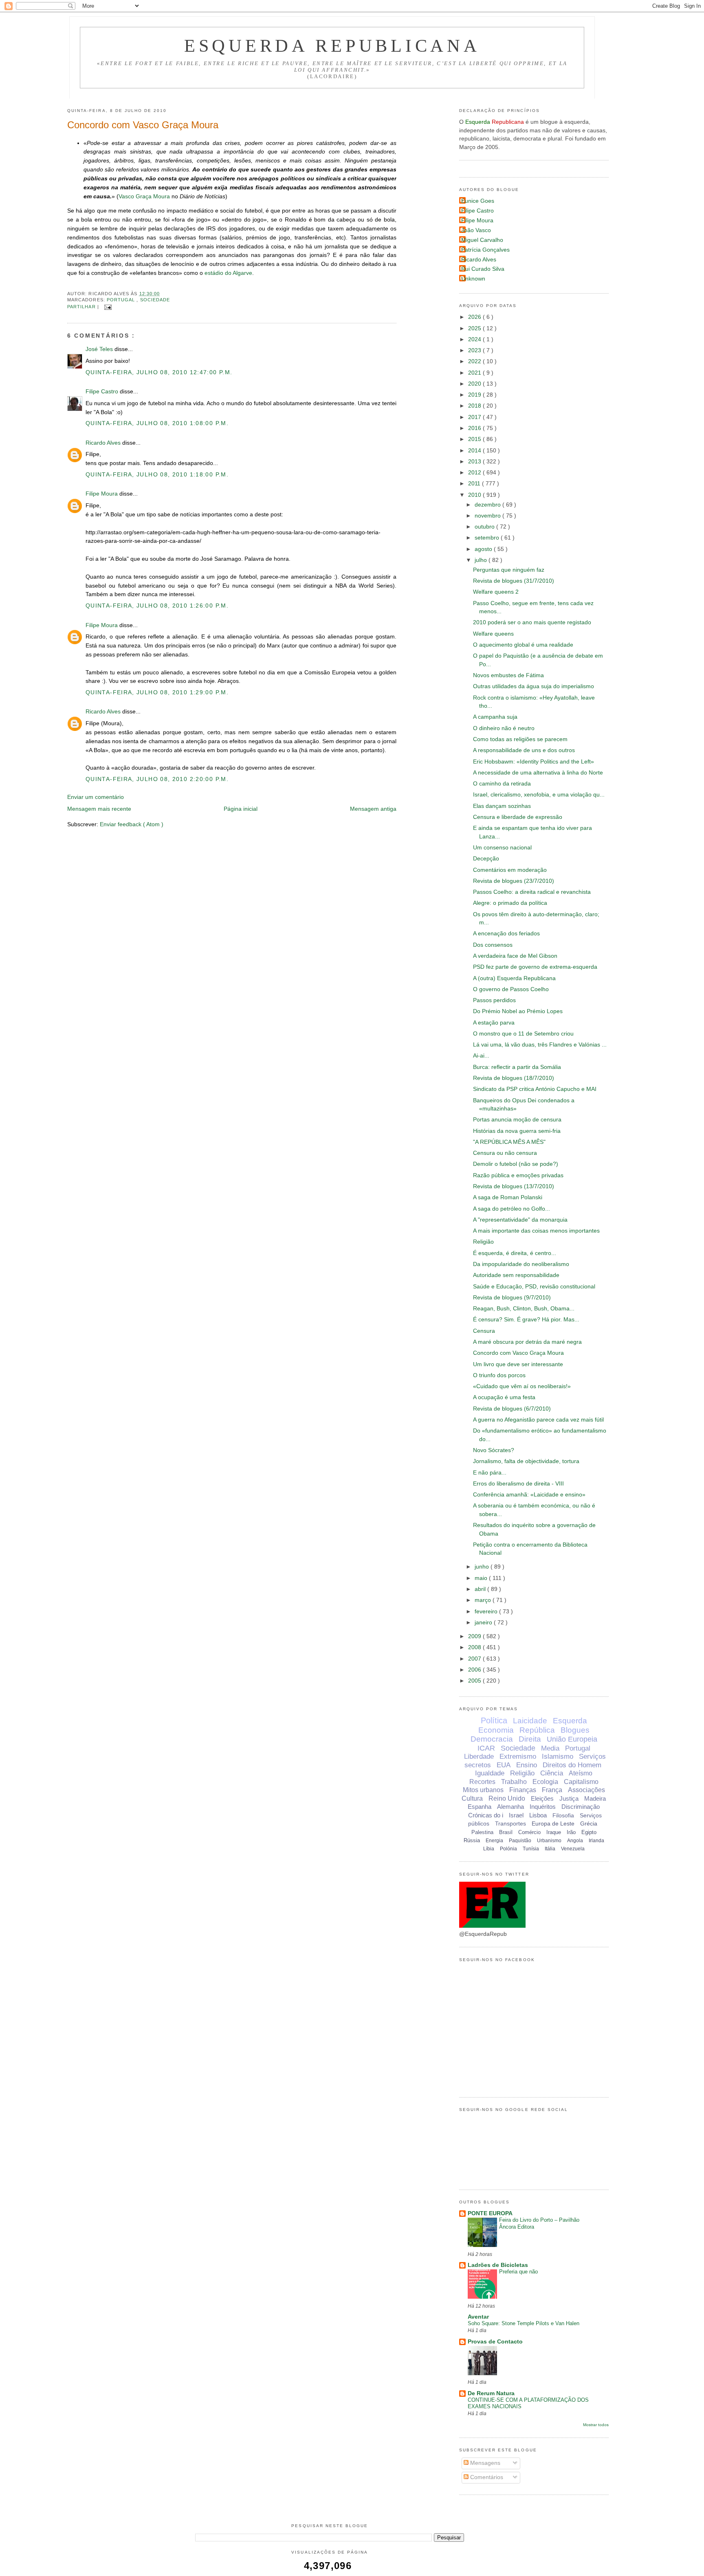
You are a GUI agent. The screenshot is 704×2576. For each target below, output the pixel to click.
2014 (475, 451)
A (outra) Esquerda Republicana (514, 978)
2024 (475, 339)
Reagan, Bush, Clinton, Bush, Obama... (524, 1309)
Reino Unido (507, 1798)
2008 (475, 1647)
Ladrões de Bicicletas (498, 2265)
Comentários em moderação (510, 870)
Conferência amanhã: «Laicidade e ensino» (529, 1495)
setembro (488, 538)
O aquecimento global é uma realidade (523, 645)
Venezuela (573, 1849)
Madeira (595, 1798)
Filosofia (563, 1815)
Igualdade (490, 1773)
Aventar (478, 2317)
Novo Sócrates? (494, 1450)
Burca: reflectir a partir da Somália (517, 1067)
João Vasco (476, 230)
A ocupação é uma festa (504, 1397)
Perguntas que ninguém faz (509, 570)
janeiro (484, 1623)
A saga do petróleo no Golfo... (511, 1209)
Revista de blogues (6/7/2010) (512, 1409)
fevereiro (487, 1612)
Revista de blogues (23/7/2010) (514, 881)
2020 (475, 384)
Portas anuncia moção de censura (517, 1120)
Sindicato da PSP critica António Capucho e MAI (535, 1089)
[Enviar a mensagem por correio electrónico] (107, 307)
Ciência (552, 1773)
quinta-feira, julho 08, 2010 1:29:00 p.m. (157, 692)
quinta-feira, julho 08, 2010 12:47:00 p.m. (159, 372)
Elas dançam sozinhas (502, 806)
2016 (475, 428)
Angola (575, 1841)
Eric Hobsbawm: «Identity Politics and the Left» (533, 762)
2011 (475, 484)
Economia (496, 1730)
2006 (475, 1670)
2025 (475, 328)
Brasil (506, 1832)
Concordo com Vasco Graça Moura (143, 125)
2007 (475, 1659)
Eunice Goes (478, 201)
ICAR (486, 1748)
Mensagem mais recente (99, 809)
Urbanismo (549, 1841)
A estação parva (494, 1023)
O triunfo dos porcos (499, 1375)
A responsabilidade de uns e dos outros (524, 750)
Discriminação (581, 1807)
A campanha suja (495, 717)
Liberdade (479, 1756)
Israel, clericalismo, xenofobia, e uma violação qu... (539, 795)
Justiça (569, 1798)
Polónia (508, 1849)
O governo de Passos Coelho (511, 989)
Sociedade (155, 300)
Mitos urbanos (483, 1790)
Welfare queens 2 (496, 592)
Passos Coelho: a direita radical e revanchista (532, 892)
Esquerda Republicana (332, 46)
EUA (504, 1765)
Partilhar (82, 307)
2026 (475, 317)
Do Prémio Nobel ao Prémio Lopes (518, 1011)
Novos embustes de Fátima (508, 675)
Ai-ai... (481, 1056)
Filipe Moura (102, 494)
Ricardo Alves (104, 443)
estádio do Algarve (228, 273)
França (552, 1790)
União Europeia (572, 1739)
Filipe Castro (103, 392)
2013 (475, 462)
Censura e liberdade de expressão (518, 817)
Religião (483, 1242)
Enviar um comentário (96, 797)
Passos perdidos (494, 1000)
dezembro (488, 505)
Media (550, 1748)
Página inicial (241, 809)
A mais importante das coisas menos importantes (536, 1231)
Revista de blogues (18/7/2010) (514, 1078)
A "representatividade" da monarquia (520, 1220)
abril (481, 1589)
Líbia (489, 1849)
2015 (475, 439)
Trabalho (514, 1782)
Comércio (529, 1832)
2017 (475, 417)
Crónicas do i (486, 1815)
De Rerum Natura (491, 2393)
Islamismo (558, 1756)
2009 (475, 1636)
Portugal (122, 300)
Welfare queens (493, 634)
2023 (475, 350)
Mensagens (484, 2463)
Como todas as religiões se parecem (520, 739)
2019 (475, 395)
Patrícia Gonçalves (485, 250)
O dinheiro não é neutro (504, 728)
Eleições (542, 1798)
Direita (530, 1739)
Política (494, 1720)
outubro (485, 527)
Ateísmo (581, 1773)
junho (483, 1567)
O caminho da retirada (502, 784)
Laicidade (530, 1721)
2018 (475, 406)
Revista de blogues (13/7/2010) (514, 1186)
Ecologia (545, 1782)
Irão (571, 1832)
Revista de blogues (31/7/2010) (514, 581)
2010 (475, 495)
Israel (516, 1815)
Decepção (486, 859)
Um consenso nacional (502, 848)
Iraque (554, 1832)
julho (482, 560)
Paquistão (520, 1841)
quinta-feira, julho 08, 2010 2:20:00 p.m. (157, 779)
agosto (484, 549)
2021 (475, 373)
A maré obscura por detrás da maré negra (527, 1342)
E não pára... (490, 1473)
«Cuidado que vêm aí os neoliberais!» (522, 1386)
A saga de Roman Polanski (508, 1197)
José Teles (100, 349)
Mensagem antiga (373, 809)
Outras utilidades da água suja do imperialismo (533, 686)
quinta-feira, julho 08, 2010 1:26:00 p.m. (157, 606)
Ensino (527, 1765)
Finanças (523, 1790)
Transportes (510, 1823)
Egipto (589, 1832)
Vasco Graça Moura (144, 196)
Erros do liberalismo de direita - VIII (518, 1484)
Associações (586, 1790)
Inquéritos (543, 1807)
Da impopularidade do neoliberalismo (521, 1264)
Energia (494, 1841)
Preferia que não (518, 2272)
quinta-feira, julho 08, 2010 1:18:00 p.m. (157, 475)
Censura (484, 1331)
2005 (475, 1681)
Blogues (575, 1730)
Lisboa (538, 1815)
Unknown (473, 279)
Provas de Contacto (495, 2342)
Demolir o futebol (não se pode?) (516, 1164)
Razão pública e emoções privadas (518, 1175)
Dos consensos (493, 945)
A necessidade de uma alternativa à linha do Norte (538, 773)
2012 (475, 473)
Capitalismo (581, 1782)
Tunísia (531, 1849)
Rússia (472, 1840)
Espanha (480, 1807)
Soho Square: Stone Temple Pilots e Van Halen (524, 2323)
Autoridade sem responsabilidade (516, 1275)
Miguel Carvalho (482, 240)
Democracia (492, 1739)
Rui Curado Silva (483, 269)
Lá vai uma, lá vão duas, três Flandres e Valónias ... (540, 1045)
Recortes (482, 1782)
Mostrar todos (596, 2425)
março (484, 1600)
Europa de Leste (553, 1823)
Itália (550, 1849)
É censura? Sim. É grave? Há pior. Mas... (526, 1320)
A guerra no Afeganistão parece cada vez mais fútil (538, 1420)
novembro (488, 516)
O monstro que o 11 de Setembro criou (523, 1034)
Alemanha (510, 1807)
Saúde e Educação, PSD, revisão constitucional (534, 1287)
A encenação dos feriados (506, 934)
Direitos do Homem (572, 1765)
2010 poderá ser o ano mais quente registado (532, 622)
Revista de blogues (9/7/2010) (512, 1298)
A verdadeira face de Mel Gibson (515, 956)
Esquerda (570, 1721)
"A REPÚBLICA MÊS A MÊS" (509, 1142)
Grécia (589, 1823)
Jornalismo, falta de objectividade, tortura (526, 1461)
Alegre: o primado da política (510, 903)
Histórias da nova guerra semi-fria (517, 1131)
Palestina (482, 1832)
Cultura (472, 1798)
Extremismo (518, 1756)
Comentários (486, 2477)
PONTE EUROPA (490, 2213)
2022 (475, 361)
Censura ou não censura (505, 1153)
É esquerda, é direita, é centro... (515, 1253)
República (537, 1730)
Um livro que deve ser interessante (518, 1364)
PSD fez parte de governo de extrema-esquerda (535, 967)
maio (482, 1578)
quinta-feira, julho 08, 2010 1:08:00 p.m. (157, 423)
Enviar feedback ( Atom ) (132, 824)
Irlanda (596, 1841)
